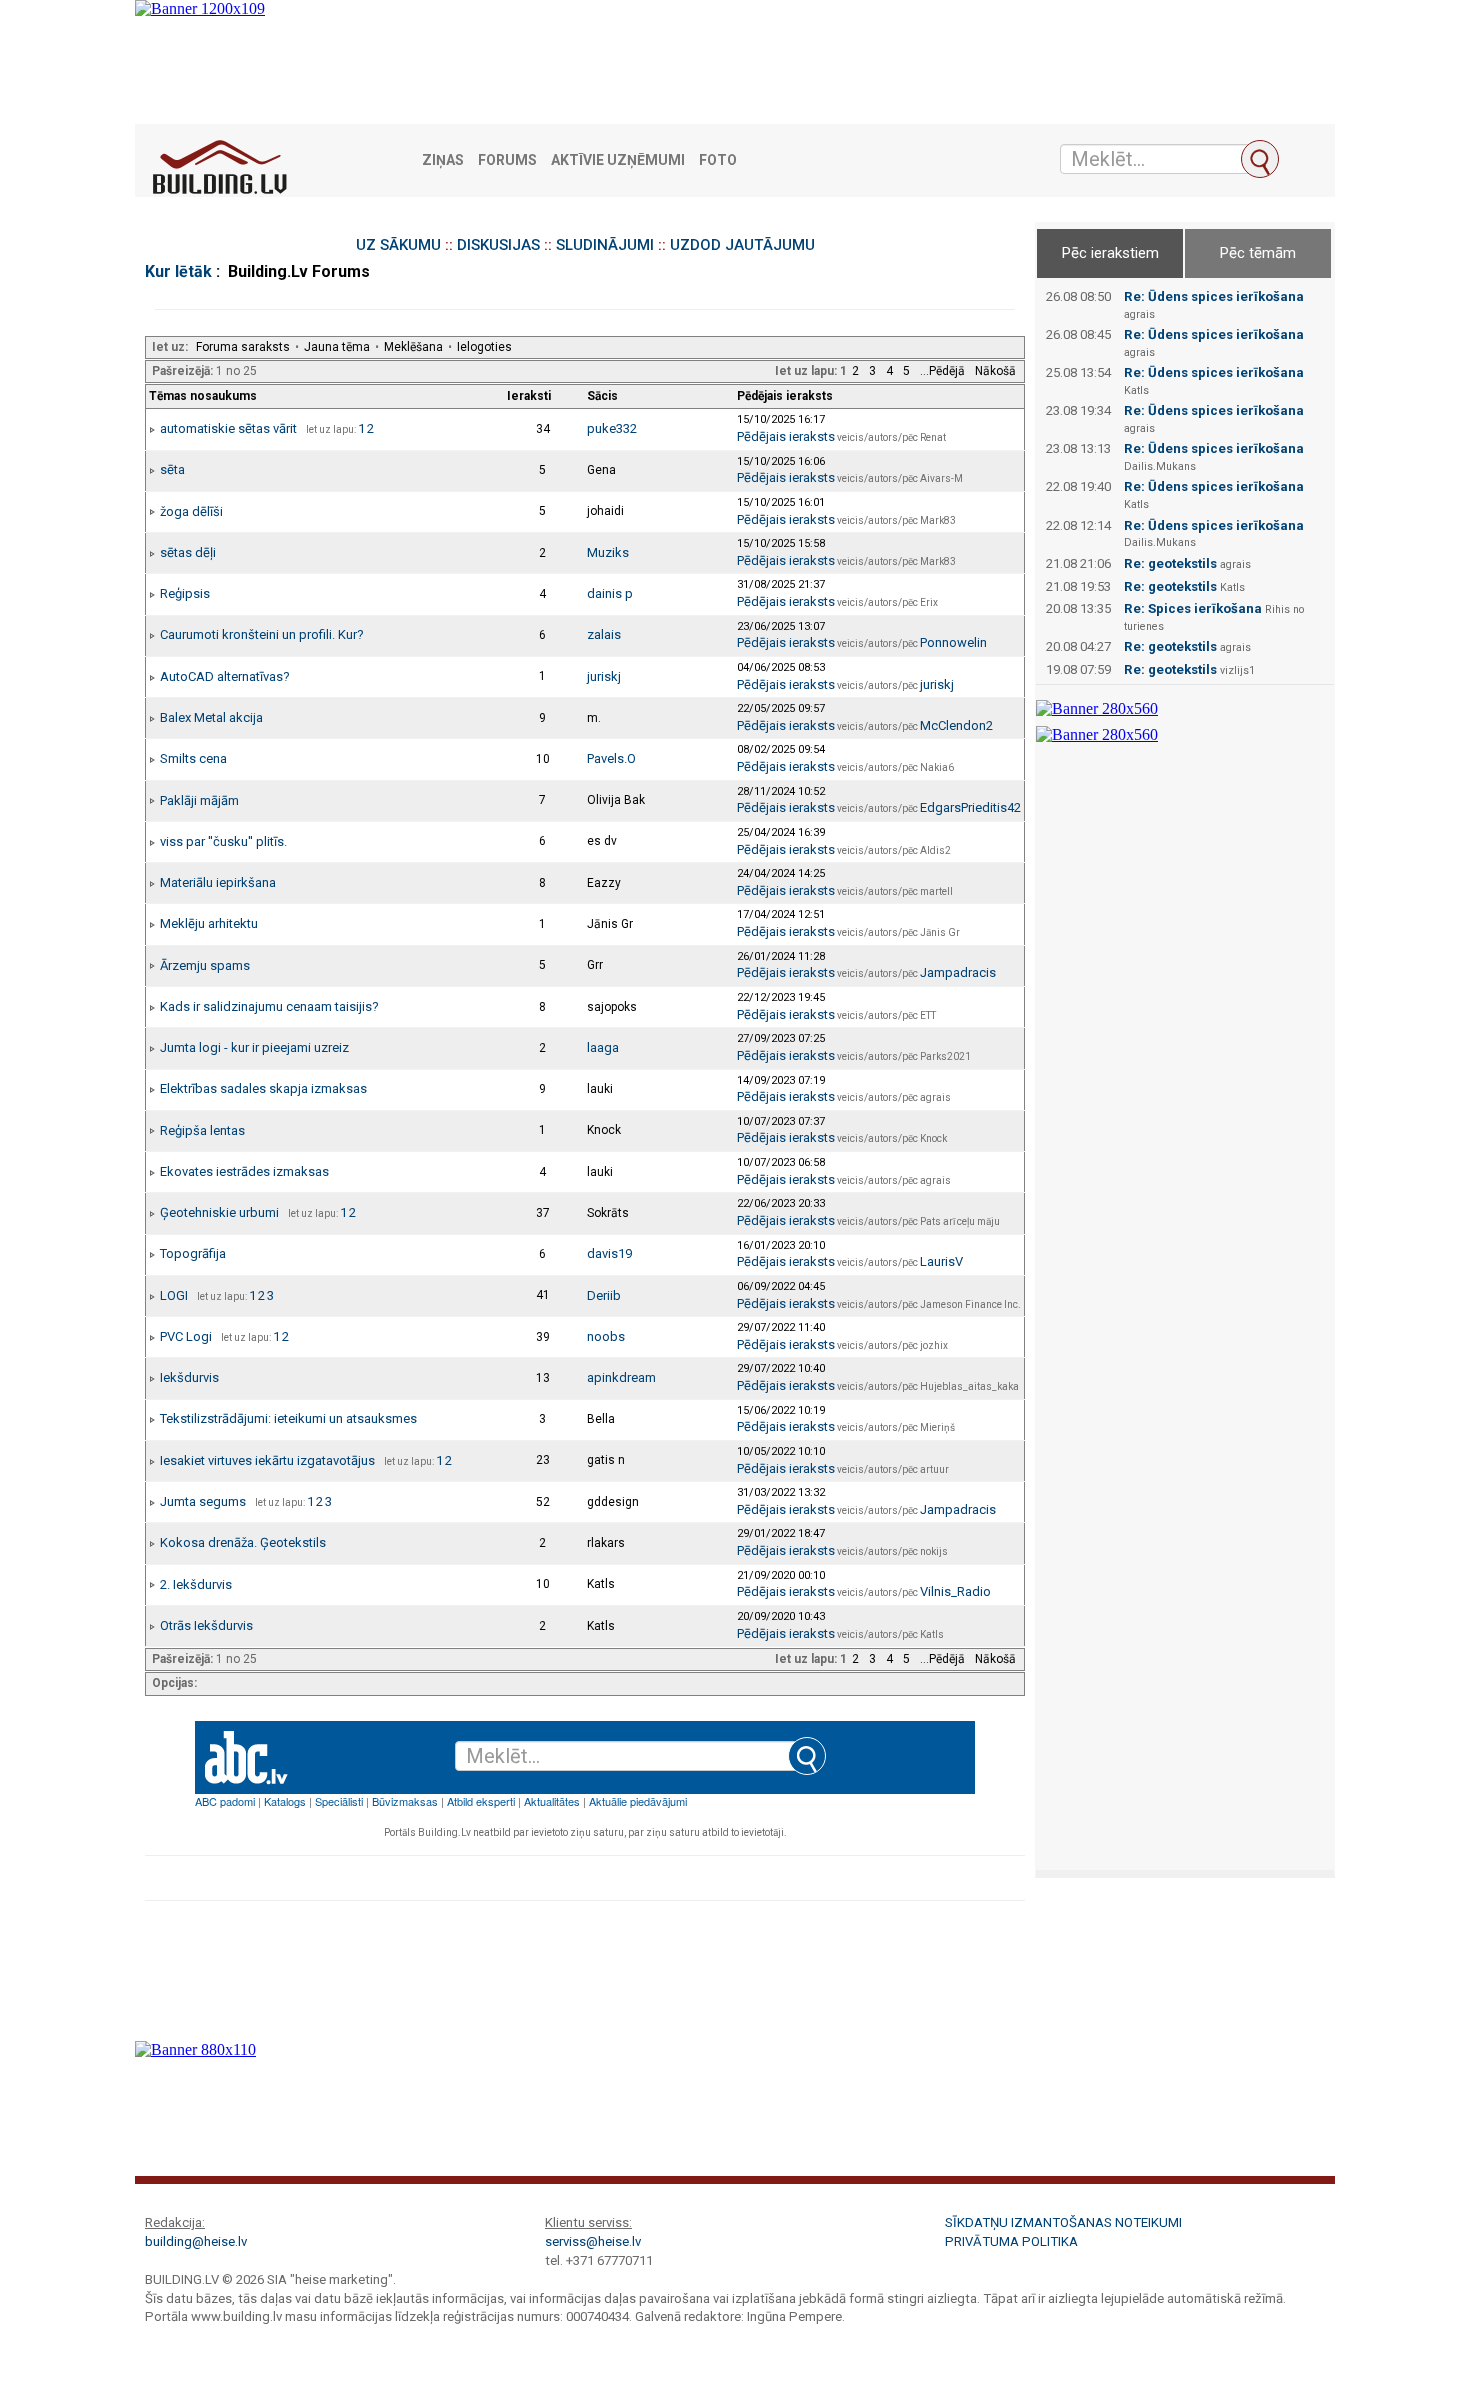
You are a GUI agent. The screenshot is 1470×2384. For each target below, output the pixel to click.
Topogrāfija (193, 1253)
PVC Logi (186, 1336)
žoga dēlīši (191, 511)
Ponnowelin (953, 642)
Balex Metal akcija (211, 717)
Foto (718, 160)
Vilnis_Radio (955, 1591)
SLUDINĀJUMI (605, 245)
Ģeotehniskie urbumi (219, 1212)
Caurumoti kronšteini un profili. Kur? (262, 634)
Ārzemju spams (205, 965)
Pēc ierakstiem (1110, 253)
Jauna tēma (337, 347)
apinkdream (621, 1377)
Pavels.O (611, 758)
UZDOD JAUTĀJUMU (742, 245)
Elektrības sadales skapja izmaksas (263, 1088)
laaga (603, 1047)
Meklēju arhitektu (209, 923)
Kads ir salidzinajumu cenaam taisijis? (269, 1006)
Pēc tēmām (1258, 253)
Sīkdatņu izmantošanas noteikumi (1063, 2222)
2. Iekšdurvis (196, 1584)
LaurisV (941, 1261)
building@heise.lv (196, 2241)
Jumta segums (203, 1501)
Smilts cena (193, 758)
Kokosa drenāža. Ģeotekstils (243, 1542)
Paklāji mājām (199, 800)
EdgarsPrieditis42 (970, 807)
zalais (604, 634)
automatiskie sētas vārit (228, 428)
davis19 (609, 1253)
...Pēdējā (942, 371)
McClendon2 (956, 725)
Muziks (608, 552)
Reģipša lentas (202, 1130)
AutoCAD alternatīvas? (225, 676)
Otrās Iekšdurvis (206, 1625)
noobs (606, 1336)
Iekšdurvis (189, 1377)
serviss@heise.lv (593, 2241)
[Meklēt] (1260, 159)
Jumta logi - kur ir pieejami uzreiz (254, 1047)
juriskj (604, 676)
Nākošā (995, 371)
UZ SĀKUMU (398, 245)
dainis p (610, 593)
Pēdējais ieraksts (786, 436)
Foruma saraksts (243, 347)
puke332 (612, 428)
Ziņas (443, 160)
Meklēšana (413, 347)
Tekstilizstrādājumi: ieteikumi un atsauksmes (288, 1418)
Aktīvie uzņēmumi (618, 160)
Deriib (604, 1295)
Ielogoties (484, 347)
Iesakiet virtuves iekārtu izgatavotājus (267, 1460)
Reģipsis (185, 593)
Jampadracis (958, 972)
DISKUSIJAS (498, 245)
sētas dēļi (188, 552)
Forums (507, 160)
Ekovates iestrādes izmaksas (244, 1171)
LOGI (174, 1295)
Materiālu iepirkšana (218, 882)
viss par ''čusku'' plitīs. (223, 841)
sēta (172, 469)
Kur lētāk (178, 271)
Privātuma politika (1011, 2241)
